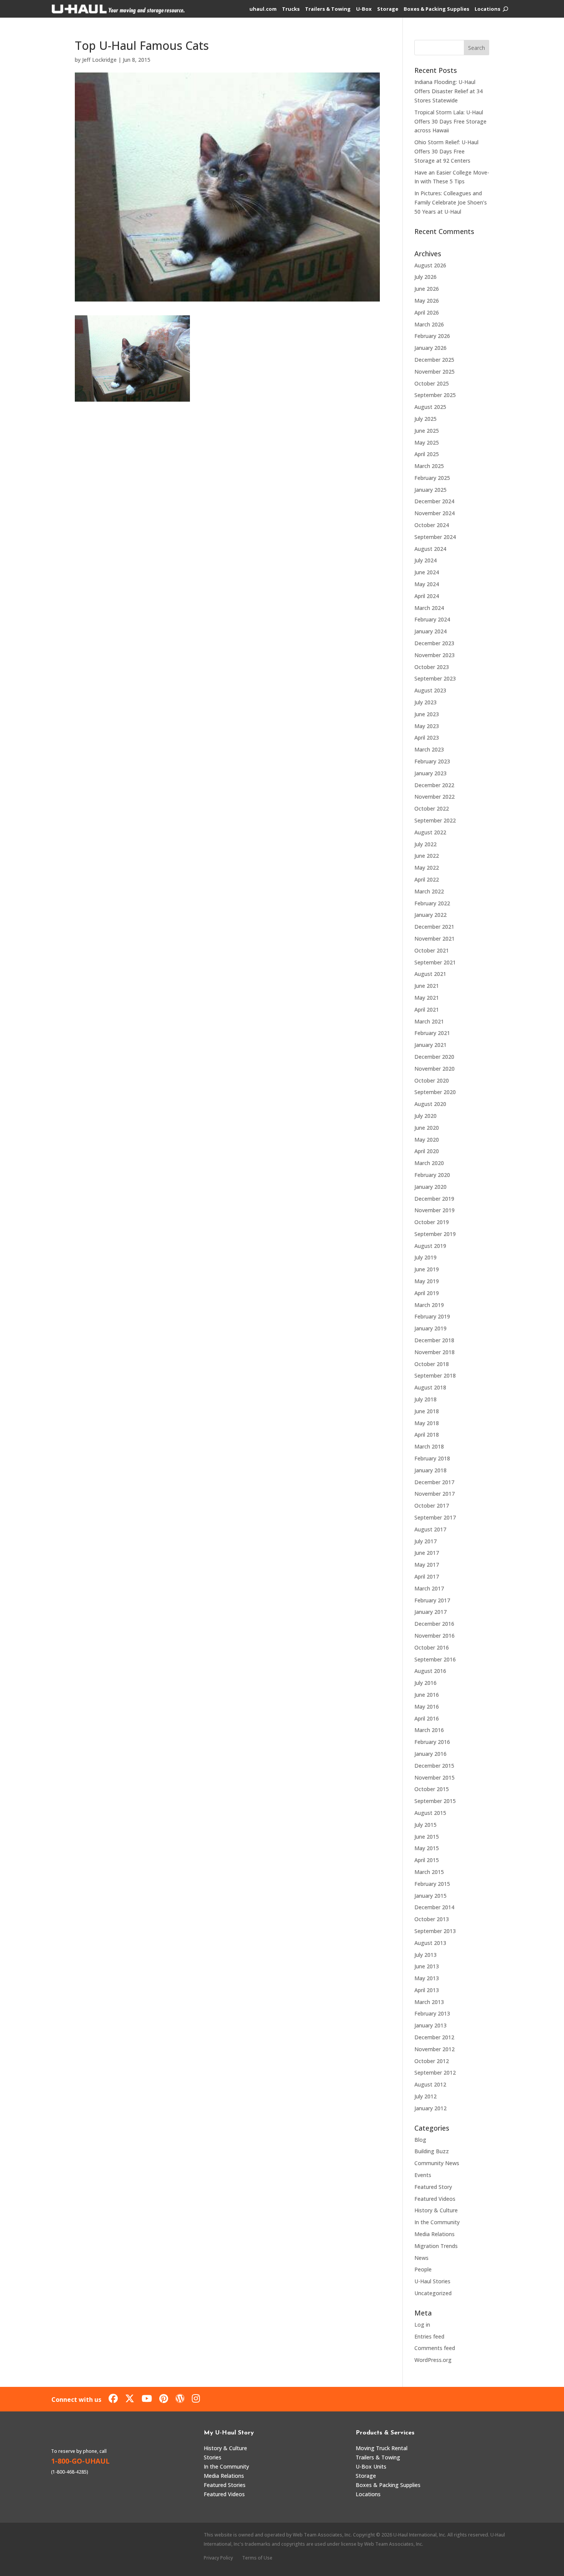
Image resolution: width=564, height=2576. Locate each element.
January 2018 (430, 1470)
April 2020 (427, 1151)
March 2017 (429, 1588)
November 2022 (435, 797)
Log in (422, 2325)
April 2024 (427, 596)
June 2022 (427, 856)
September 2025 (435, 395)
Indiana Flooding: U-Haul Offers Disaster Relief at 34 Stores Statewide (449, 91)
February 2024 (432, 619)
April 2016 (427, 1718)
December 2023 (434, 643)
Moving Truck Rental (382, 2448)
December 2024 (434, 501)
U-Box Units (371, 2466)
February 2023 (432, 761)
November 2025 (435, 372)
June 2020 (427, 1128)
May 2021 (427, 998)
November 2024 (435, 513)
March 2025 (429, 466)
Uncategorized (433, 2293)
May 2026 (427, 301)
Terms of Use (257, 2558)
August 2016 (430, 1671)
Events (423, 2175)
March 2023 (429, 749)
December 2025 (434, 360)
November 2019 (435, 1210)
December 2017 (434, 1482)
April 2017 (427, 1576)
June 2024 (427, 572)
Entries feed (429, 2336)
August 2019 (430, 1246)
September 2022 (435, 820)
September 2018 (435, 1375)
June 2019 (427, 1269)
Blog (420, 2140)
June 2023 (427, 714)
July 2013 (425, 1955)
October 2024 (432, 525)
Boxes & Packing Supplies (436, 9)
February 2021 (432, 1033)
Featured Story (433, 2187)
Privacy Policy (218, 2558)
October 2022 (432, 808)
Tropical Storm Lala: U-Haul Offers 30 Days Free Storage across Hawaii (450, 121)
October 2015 (432, 1789)
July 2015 (425, 1825)
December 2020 (434, 1057)
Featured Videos (435, 2199)
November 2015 (435, 1777)
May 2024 (427, 584)
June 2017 (427, 1553)
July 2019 (425, 1257)
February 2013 (432, 2013)
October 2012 (432, 2061)
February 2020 (432, 1175)
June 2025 (427, 431)
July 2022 (425, 844)
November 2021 (435, 939)
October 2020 (432, 1080)
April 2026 (427, 312)
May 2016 (427, 1707)
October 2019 (432, 1222)
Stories (213, 2457)
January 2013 (430, 2025)
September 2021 (435, 962)
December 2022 (434, 785)
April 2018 (427, 1435)
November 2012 (435, 2049)
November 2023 (435, 655)
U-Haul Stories (432, 2281)
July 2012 (425, 2096)
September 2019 (435, 1234)
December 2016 (434, 1624)
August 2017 (430, 1529)
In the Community (437, 2222)
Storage (388, 9)
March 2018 (429, 1446)
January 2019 (430, 1328)
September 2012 (435, 2073)
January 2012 (430, 2108)
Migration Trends (436, 2246)
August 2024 (430, 549)
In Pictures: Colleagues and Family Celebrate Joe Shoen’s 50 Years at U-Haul (451, 202)
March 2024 (429, 608)
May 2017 (427, 1565)
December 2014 (434, 1907)
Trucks (291, 9)
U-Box (364, 9)
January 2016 (430, 1754)
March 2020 (429, 1163)
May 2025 (427, 443)
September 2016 (435, 1659)
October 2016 (432, 1647)
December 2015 (434, 1766)
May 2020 (427, 1140)
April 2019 (427, 1293)
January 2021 (430, 1045)
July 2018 (425, 1399)
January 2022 (430, 915)
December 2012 (434, 2037)
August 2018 (430, 1387)
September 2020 (435, 1092)
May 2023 (427, 726)
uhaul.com (263, 9)
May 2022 (427, 868)
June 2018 (427, 1411)
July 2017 (425, 1541)
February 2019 (432, 1316)
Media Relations (435, 2234)
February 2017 (432, 1600)
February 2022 (432, 903)
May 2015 (427, 1848)
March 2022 (429, 891)
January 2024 (430, 631)
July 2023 (425, 702)
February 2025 (432, 478)
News (421, 2258)
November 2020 (435, 1069)
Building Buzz (432, 2151)
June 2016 (427, 1695)
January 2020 (430, 1187)
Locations (487, 9)
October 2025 (432, 383)
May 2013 (427, 1978)
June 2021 (427, 986)
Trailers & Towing (328, 9)
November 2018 (435, 1352)
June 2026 (427, 289)
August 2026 (430, 265)
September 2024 (435, 537)
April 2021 (427, 1009)
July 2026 (425, 277)
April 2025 (427, 454)
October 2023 (432, 667)
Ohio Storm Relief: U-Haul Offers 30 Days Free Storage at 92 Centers (446, 151)
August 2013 (430, 1943)
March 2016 (429, 1730)
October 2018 (432, 1364)
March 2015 (429, 1872)
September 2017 (435, 1517)
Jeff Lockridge (99, 60)
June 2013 (427, 1966)
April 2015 (427, 1860)
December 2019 (434, 1199)
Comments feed (435, 2348)
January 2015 (430, 1896)
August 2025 (430, 407)
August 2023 (430, 690)
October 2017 (432, 1506)
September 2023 (435, 678)
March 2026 (429, 324)
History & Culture (436, 2210)
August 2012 (430, 2084)
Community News (437, 2163)
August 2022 (430, 832)
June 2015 (427, 1837)
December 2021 (434, 927)
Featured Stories (225, 2485)
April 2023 (427, 738)
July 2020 (425, 1116)
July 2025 (425, 419)
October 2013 (432, 1919)
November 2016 (435, 1636)
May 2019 (427, 1281)
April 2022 (427, 879)
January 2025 (430, 490)
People (423, 2269)
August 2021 (430, 974)
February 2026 (432, 336)
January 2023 (430, 773)
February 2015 (432, 1884)
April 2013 (427, 1990)
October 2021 (432, 950)
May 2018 (427, 1423)
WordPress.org (433, 2360)
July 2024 (425, 560)
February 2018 (432, 1458)
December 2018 (434, 1340)
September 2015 (435, 1801)
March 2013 (429, 2002)
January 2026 (430, 348)
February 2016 (432, 1742)
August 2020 (430, 1104)
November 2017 (435, 1494)
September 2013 (435, 1931)
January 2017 (430, 1612)
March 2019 (429, 1305)
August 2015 (430, 1813)
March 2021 (429, 1021)
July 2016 (425, 1683)
